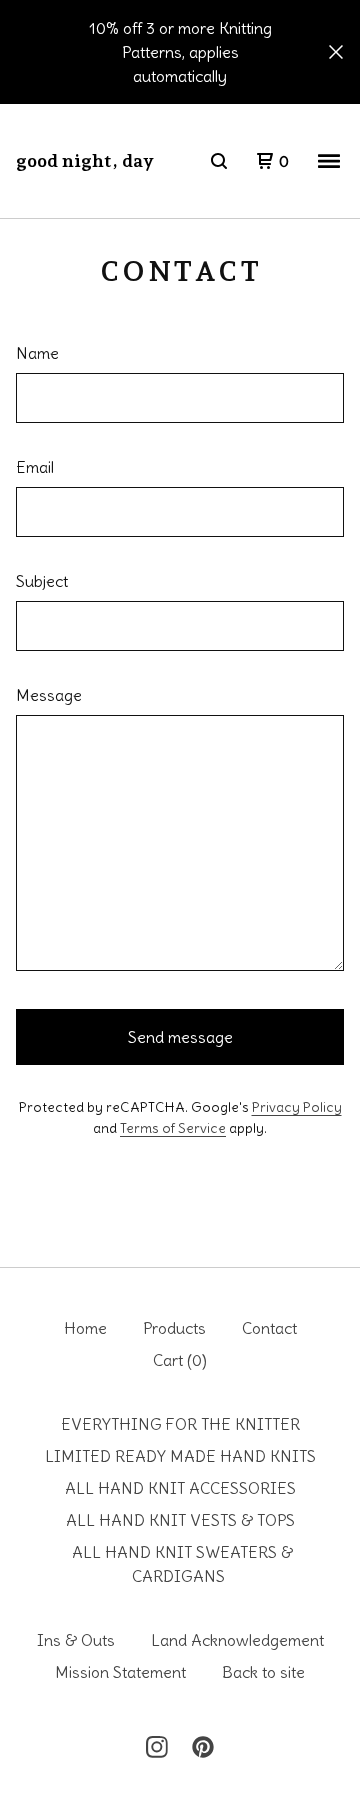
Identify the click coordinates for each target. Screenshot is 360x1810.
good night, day (85, 160)
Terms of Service (173, 1128)
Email (35, 467)
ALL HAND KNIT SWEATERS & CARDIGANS (182, 1564)
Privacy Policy (297, 1107)
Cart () (180, 1360)
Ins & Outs (76, 1640)
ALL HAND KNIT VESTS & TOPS (180, 1520)
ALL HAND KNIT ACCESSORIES (180, 1488)
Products (174, 1328)
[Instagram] (157, 1747)
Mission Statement (120, 1672)
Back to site (263, 1672)
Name (37, 353)
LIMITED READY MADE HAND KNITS (180, 1456)
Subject (42, 581)
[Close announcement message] (336, 52)
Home (85, 1328)
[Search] (219, 161)
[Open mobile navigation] (329, 161)
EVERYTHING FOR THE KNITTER (180, 1424)
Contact (269, 1328)
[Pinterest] (203, 1747)
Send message (180, 1037)
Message (49, 695)
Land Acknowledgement (237, 1640)
